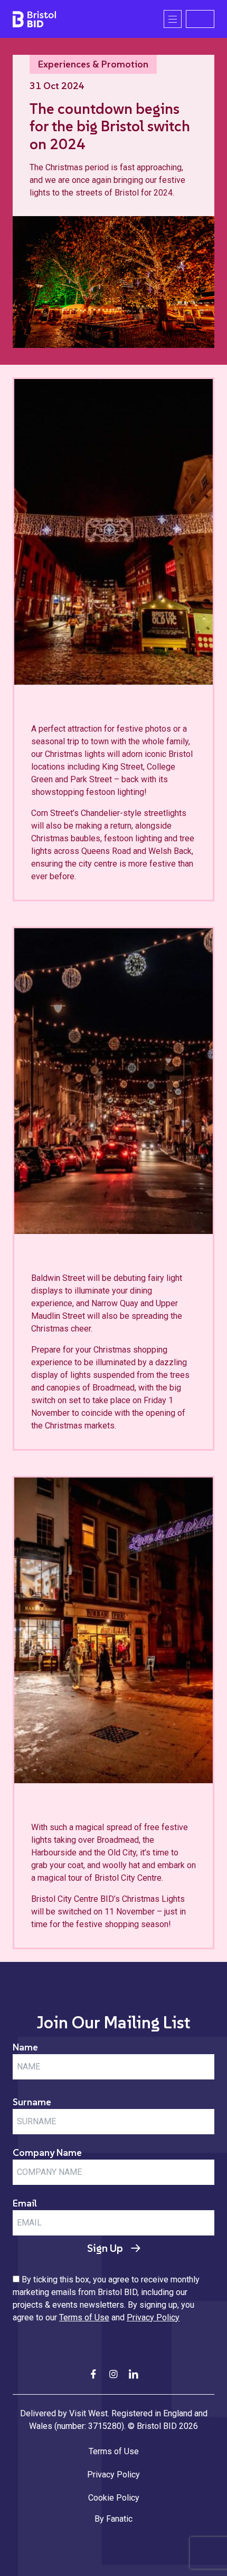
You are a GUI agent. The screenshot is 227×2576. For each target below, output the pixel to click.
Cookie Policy (114, 2498)
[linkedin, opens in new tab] (134, 2374)
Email (25, 2203)
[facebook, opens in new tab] (93, 2374)
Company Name (47, 2152)
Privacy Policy (153, 2317)
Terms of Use (84, 2317)
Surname (32, 2102)
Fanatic (119, 2519)
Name (25, 2047)
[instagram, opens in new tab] (113, 2374)
